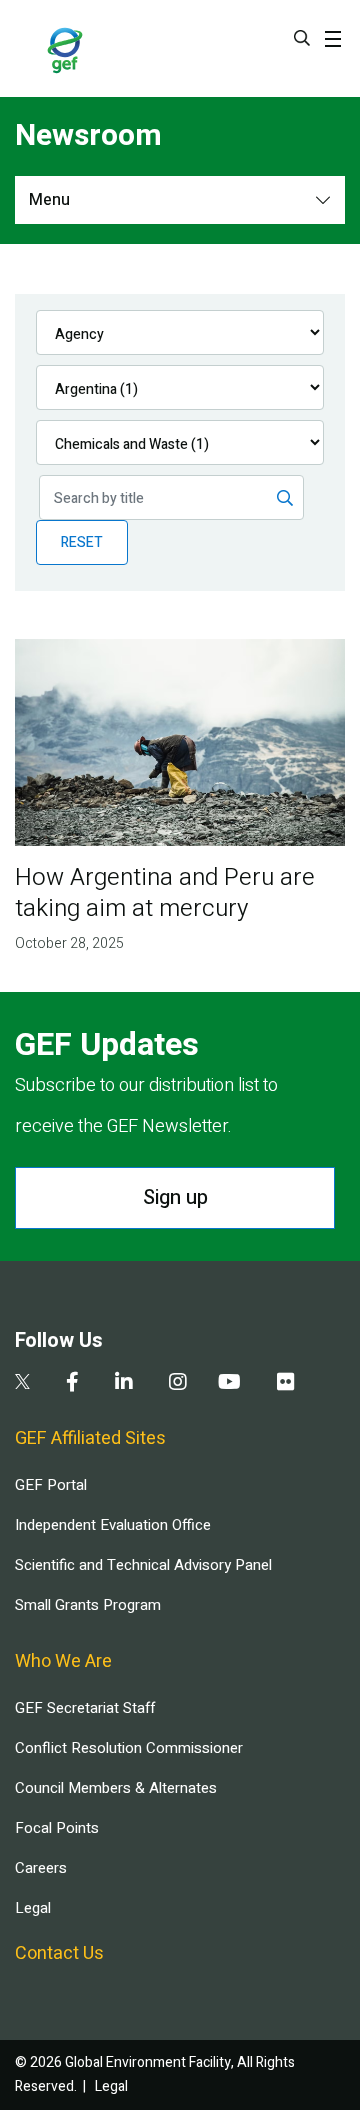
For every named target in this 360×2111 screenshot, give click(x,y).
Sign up (175, 1197)
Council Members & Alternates (116, 1788)
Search (302, 38)
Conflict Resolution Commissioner (129, 1748)
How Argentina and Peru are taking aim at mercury (165, 893)
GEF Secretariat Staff (85, 1708)
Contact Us (59, 1953)
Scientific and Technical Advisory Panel (143, 1565)
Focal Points (57, 1828)
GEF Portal (51, 1485)
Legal (33, 1908)
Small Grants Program (88, 1605)
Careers (41, 1868)
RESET (82, 542)
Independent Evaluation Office (113, 1525)
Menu (49, 200)
